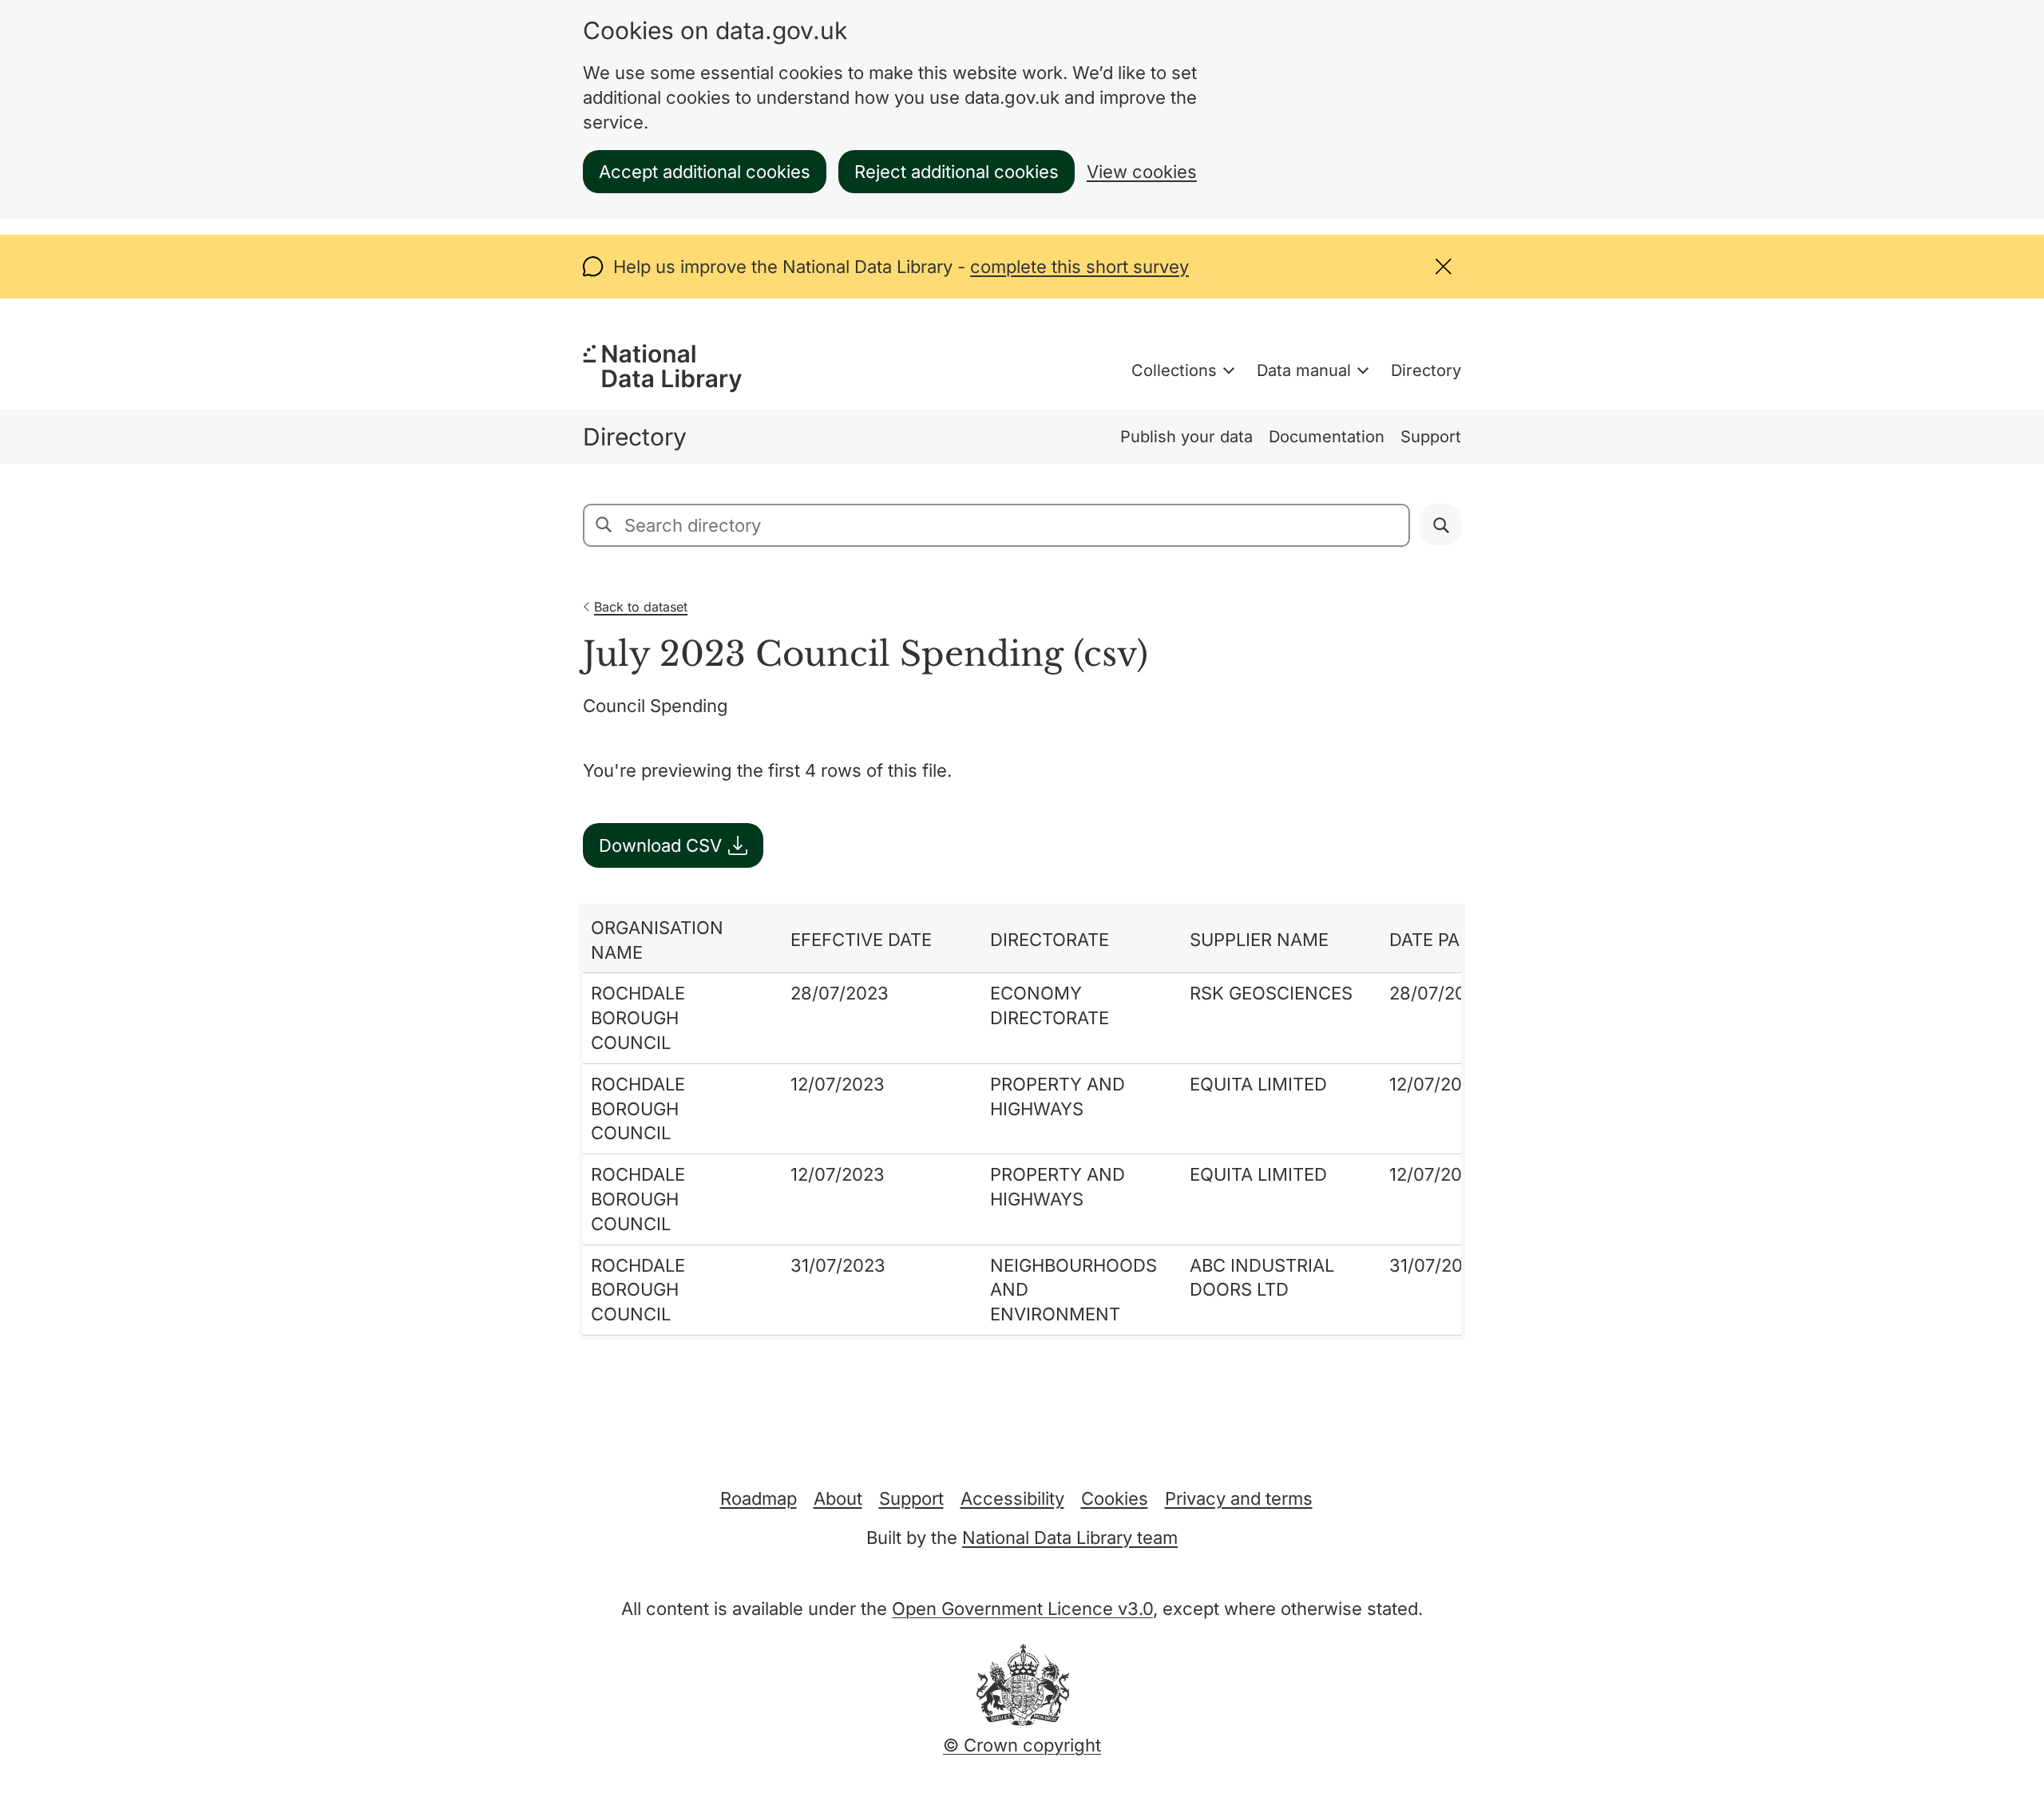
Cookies (1115, 1498)
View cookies (1142, 172)
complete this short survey (1079, 267)
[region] (1022, 1122)
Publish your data (1186, 437)
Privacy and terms (1239, 1498)
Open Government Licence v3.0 (1022, 1609)
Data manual (1304, 370)
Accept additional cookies (705, 172)
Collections (1174, 370)
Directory (1426, 370)
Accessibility (1012, 1498)
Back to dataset (641, 607)
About (838, 1498)
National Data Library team (1070, 1538)
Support (1431, 437)
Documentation (1327, 437)
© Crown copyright (1022, 1745)
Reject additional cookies (957, 172)
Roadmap (759, 1498)
